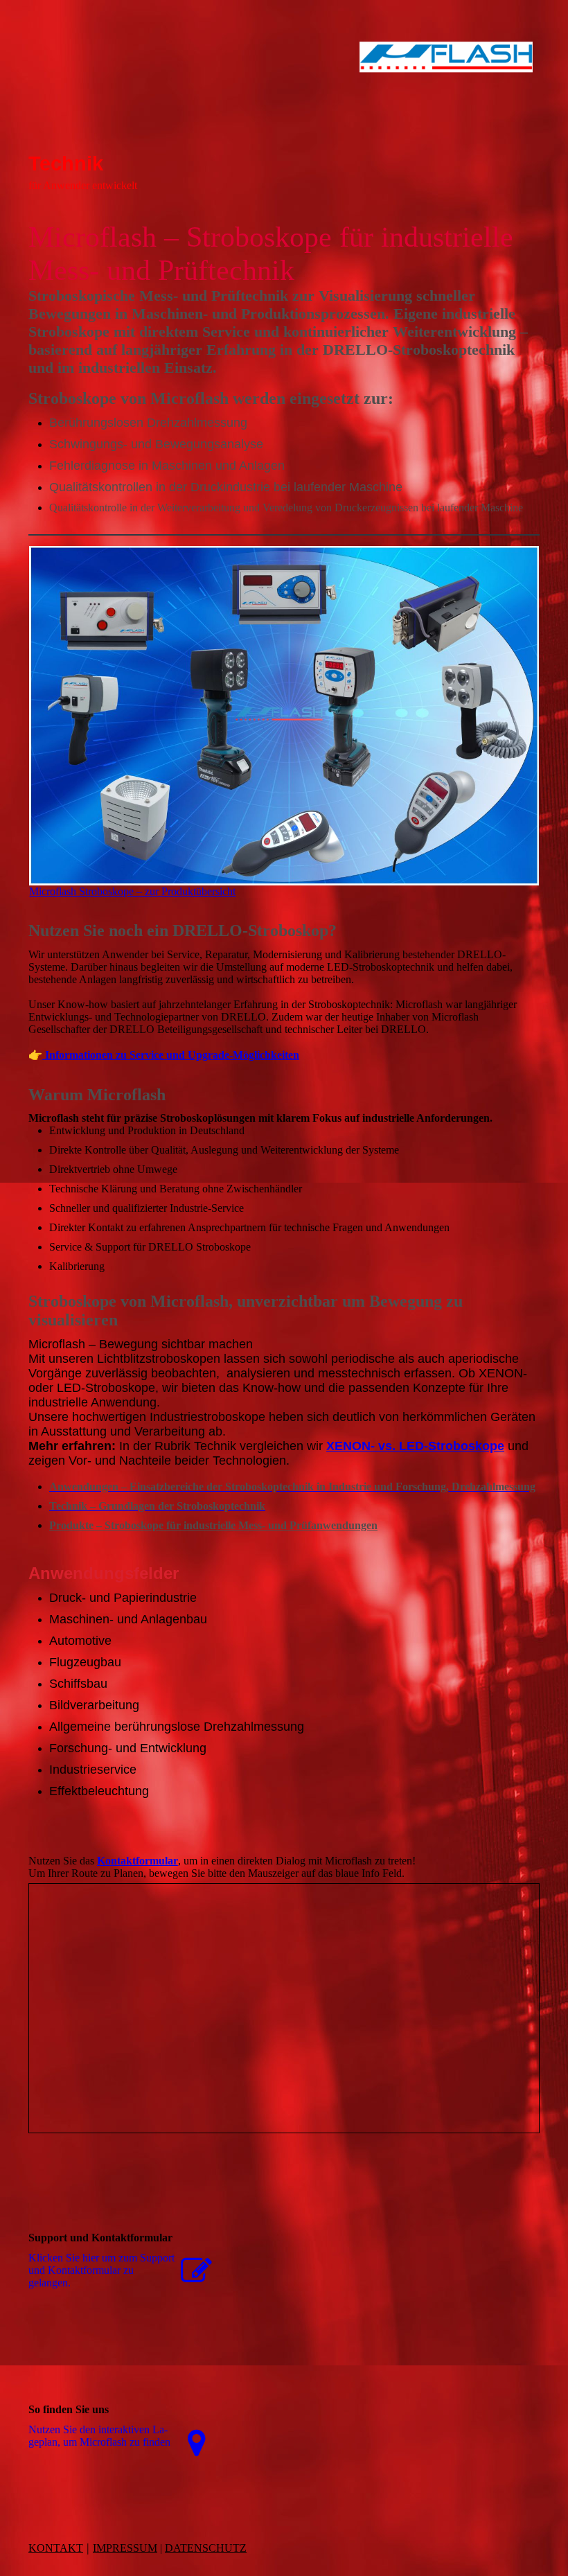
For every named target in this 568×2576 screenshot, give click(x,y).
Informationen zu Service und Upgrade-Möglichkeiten (171, 1055)
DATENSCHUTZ (206, 2548)
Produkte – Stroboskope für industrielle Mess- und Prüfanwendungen (213, 1525)
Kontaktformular (137, 1861)
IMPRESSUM (125, 2548)
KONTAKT (56, 2548)
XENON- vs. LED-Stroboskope (415, 1446)
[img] (284, 94)
